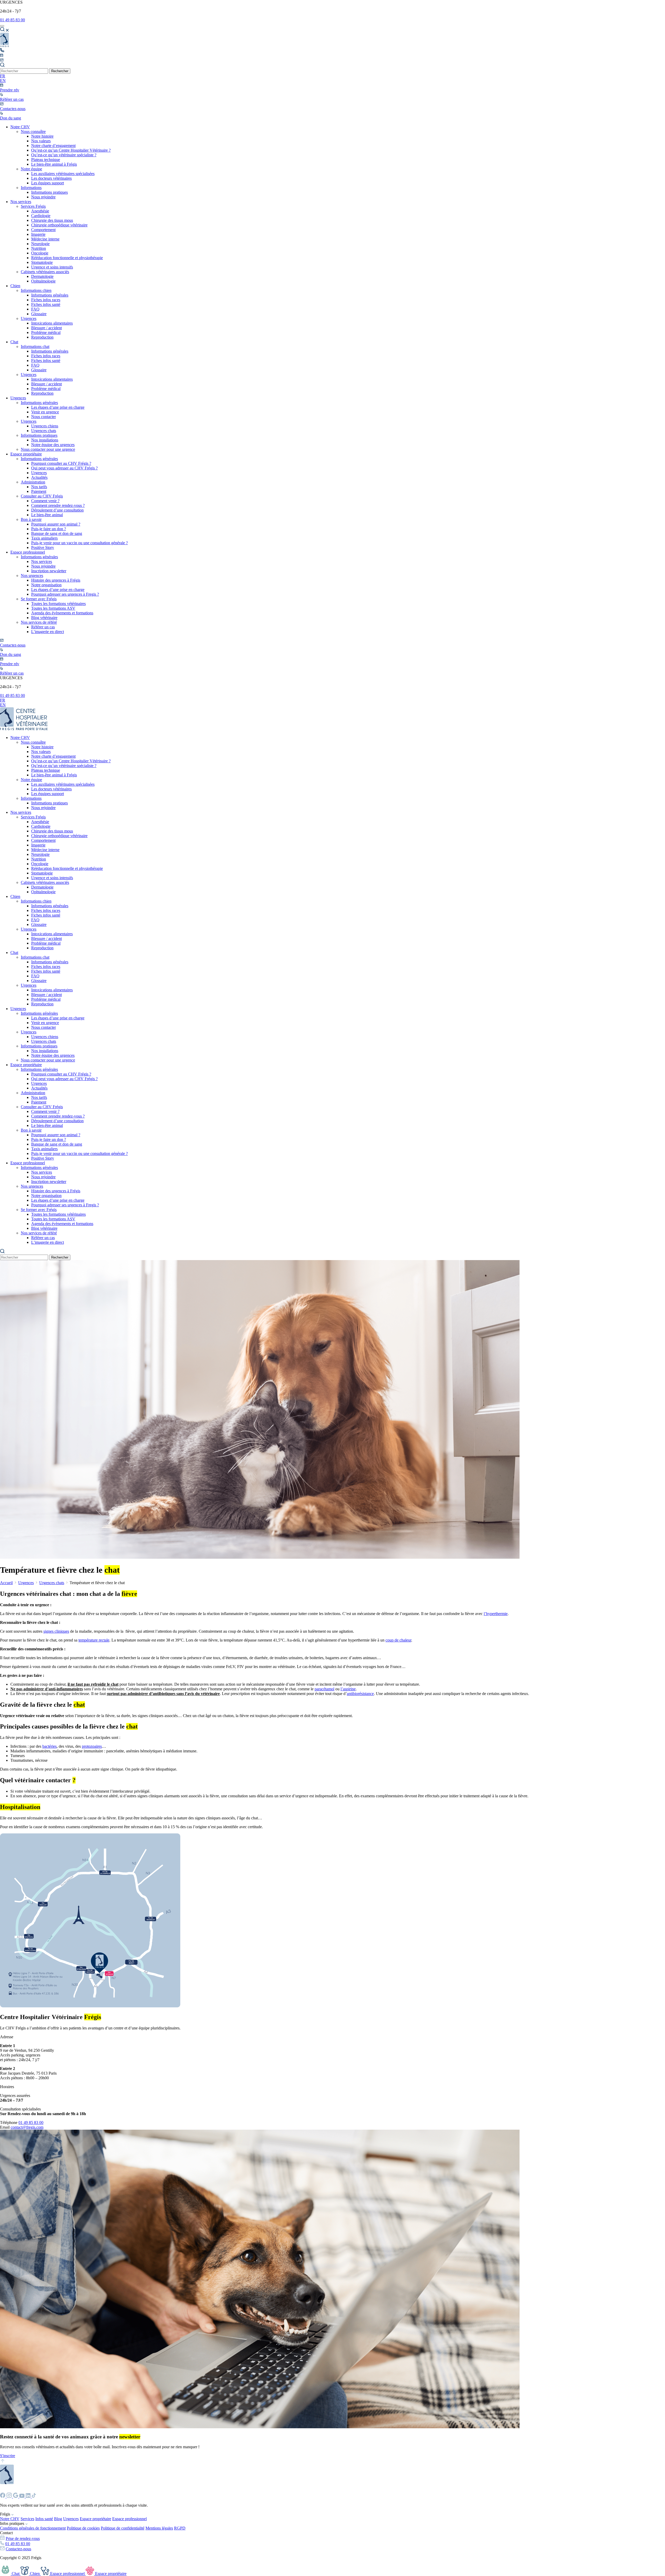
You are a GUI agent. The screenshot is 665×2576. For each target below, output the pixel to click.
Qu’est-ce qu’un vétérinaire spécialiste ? (64, 155)
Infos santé (44, 2519)
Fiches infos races (46, 300)
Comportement (43, 230)
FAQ (35, 309)
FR (3, 76)
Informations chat (35, 347)
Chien (15, 286)
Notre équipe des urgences (53, 445)
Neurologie (40, 244)
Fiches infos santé (46, 304)
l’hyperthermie (496, 1614)
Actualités (39, 477)
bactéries (49, 1746)
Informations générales (50, 295)
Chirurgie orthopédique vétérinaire (59, 225)
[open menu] (2, 26)
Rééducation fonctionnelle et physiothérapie (67, 258)
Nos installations (45, 440)
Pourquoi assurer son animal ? (56, 524)
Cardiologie (41, 216)
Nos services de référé (39, 622)
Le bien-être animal (47, 515)
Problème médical (46, 332)
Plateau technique (46, 160)
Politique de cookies (83, 2528)
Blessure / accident (46, 328)
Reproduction (42, 337)
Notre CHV (20, 127)
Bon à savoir (31, 519)
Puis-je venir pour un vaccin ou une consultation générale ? (79, 543)
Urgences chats (44, 431)
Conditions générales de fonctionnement (33, 2528)
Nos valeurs (41, 141)
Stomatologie (42, 262)
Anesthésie (40, 211)
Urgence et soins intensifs (52, 267)
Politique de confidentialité (123, 2528)
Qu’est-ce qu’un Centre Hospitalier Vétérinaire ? (71, 150)
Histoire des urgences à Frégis (56, 580)
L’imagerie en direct (48, 632)
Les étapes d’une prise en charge (58, 407)
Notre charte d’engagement (53, 146)
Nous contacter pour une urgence (48, 449)
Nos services (21, 202)
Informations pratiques (49, 192)
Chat (14, 342)
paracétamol (324, 1689)
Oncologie (40, 253)
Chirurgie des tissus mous (52, 220)
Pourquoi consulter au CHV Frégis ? (61, 463)
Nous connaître (33, 132)
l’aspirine (348, 1689)
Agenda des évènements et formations (62, 613)
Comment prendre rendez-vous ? (58, 505)
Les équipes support (48, 183)
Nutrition (39, 248)
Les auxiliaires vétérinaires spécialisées (63, 174)
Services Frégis (33, 206)
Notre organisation (46, 585)
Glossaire (39, 314)
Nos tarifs (39, 487)
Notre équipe (31, 169)
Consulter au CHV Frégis (42, 496)
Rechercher (60, 71)
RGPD (180, 2528)
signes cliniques (56, 1631)
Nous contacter (44, 417)
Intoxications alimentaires (52, 323)
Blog (58, 2519)
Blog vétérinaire (44, 618)
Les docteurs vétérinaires (51, 178)
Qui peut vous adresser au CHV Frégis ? (64, 468)
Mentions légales (159, 2528)
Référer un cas (43, 627)
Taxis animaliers (44, 538)
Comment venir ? (45, 501)
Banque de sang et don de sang (57, 533)
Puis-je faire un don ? (49, 529)
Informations (31, 188)
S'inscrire (8, 2456)
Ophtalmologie (43, 281)
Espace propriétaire (26, 454)
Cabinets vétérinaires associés (45, 272)
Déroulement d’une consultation (57, 510)
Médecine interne (45, 239)
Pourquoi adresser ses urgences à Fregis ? (65, 594)
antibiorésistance (360, 1694)
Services (27, 2519)
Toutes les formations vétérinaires (58, 604)
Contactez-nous (18, 2549)
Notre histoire (42, 136)
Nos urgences (32, 576)
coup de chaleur (398, 1640)
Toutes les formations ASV (53, 608)
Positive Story (43, 547)
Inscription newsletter (49, 571)
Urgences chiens (45, 426)
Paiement (39, 491)
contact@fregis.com (27, 2127)
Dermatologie (42, 276)
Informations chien (36, 290)
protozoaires (92, 1746)
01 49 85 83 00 (12, 20)
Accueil (6, 1583)
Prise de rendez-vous (23, 2538)
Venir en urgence (45, 412)
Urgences (29, 318)
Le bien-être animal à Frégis (54, 164)
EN (3, 81)
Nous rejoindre (43, 197)
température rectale (94, 1640)
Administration (33, 482)
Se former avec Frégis (39, 599)
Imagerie (38, 234)
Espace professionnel (28, 552)
